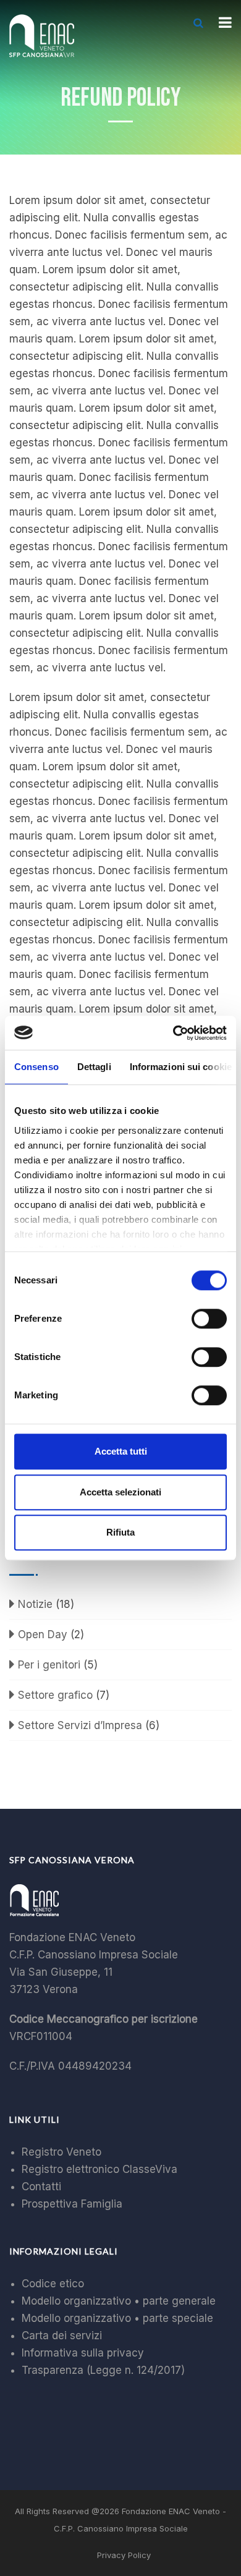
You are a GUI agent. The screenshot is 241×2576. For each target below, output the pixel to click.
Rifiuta (120, 1532)
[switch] (209, 1319)
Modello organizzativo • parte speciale (117, 2318)
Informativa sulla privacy (83, 2353)
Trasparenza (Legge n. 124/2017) (103, 2370)
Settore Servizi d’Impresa (80, 1725)
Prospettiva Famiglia (72, 2204)
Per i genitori (49, 1665)
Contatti (41, 2187)
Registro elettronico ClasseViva (99, 2169)
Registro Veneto (61, 2152)
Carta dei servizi (62, 2336)
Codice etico (53, 2284)
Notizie (35, 1604)
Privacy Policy (124, 2555)
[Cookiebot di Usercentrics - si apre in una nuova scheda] (173, 1033)
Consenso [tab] (36, 1067)
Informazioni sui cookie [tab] (181, 1067)
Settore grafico (55, 1695)
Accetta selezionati (120, 1492)
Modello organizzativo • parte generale (119, 2301)
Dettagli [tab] (94, 1067)
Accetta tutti (121, 1451)
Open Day (43, 1634)
